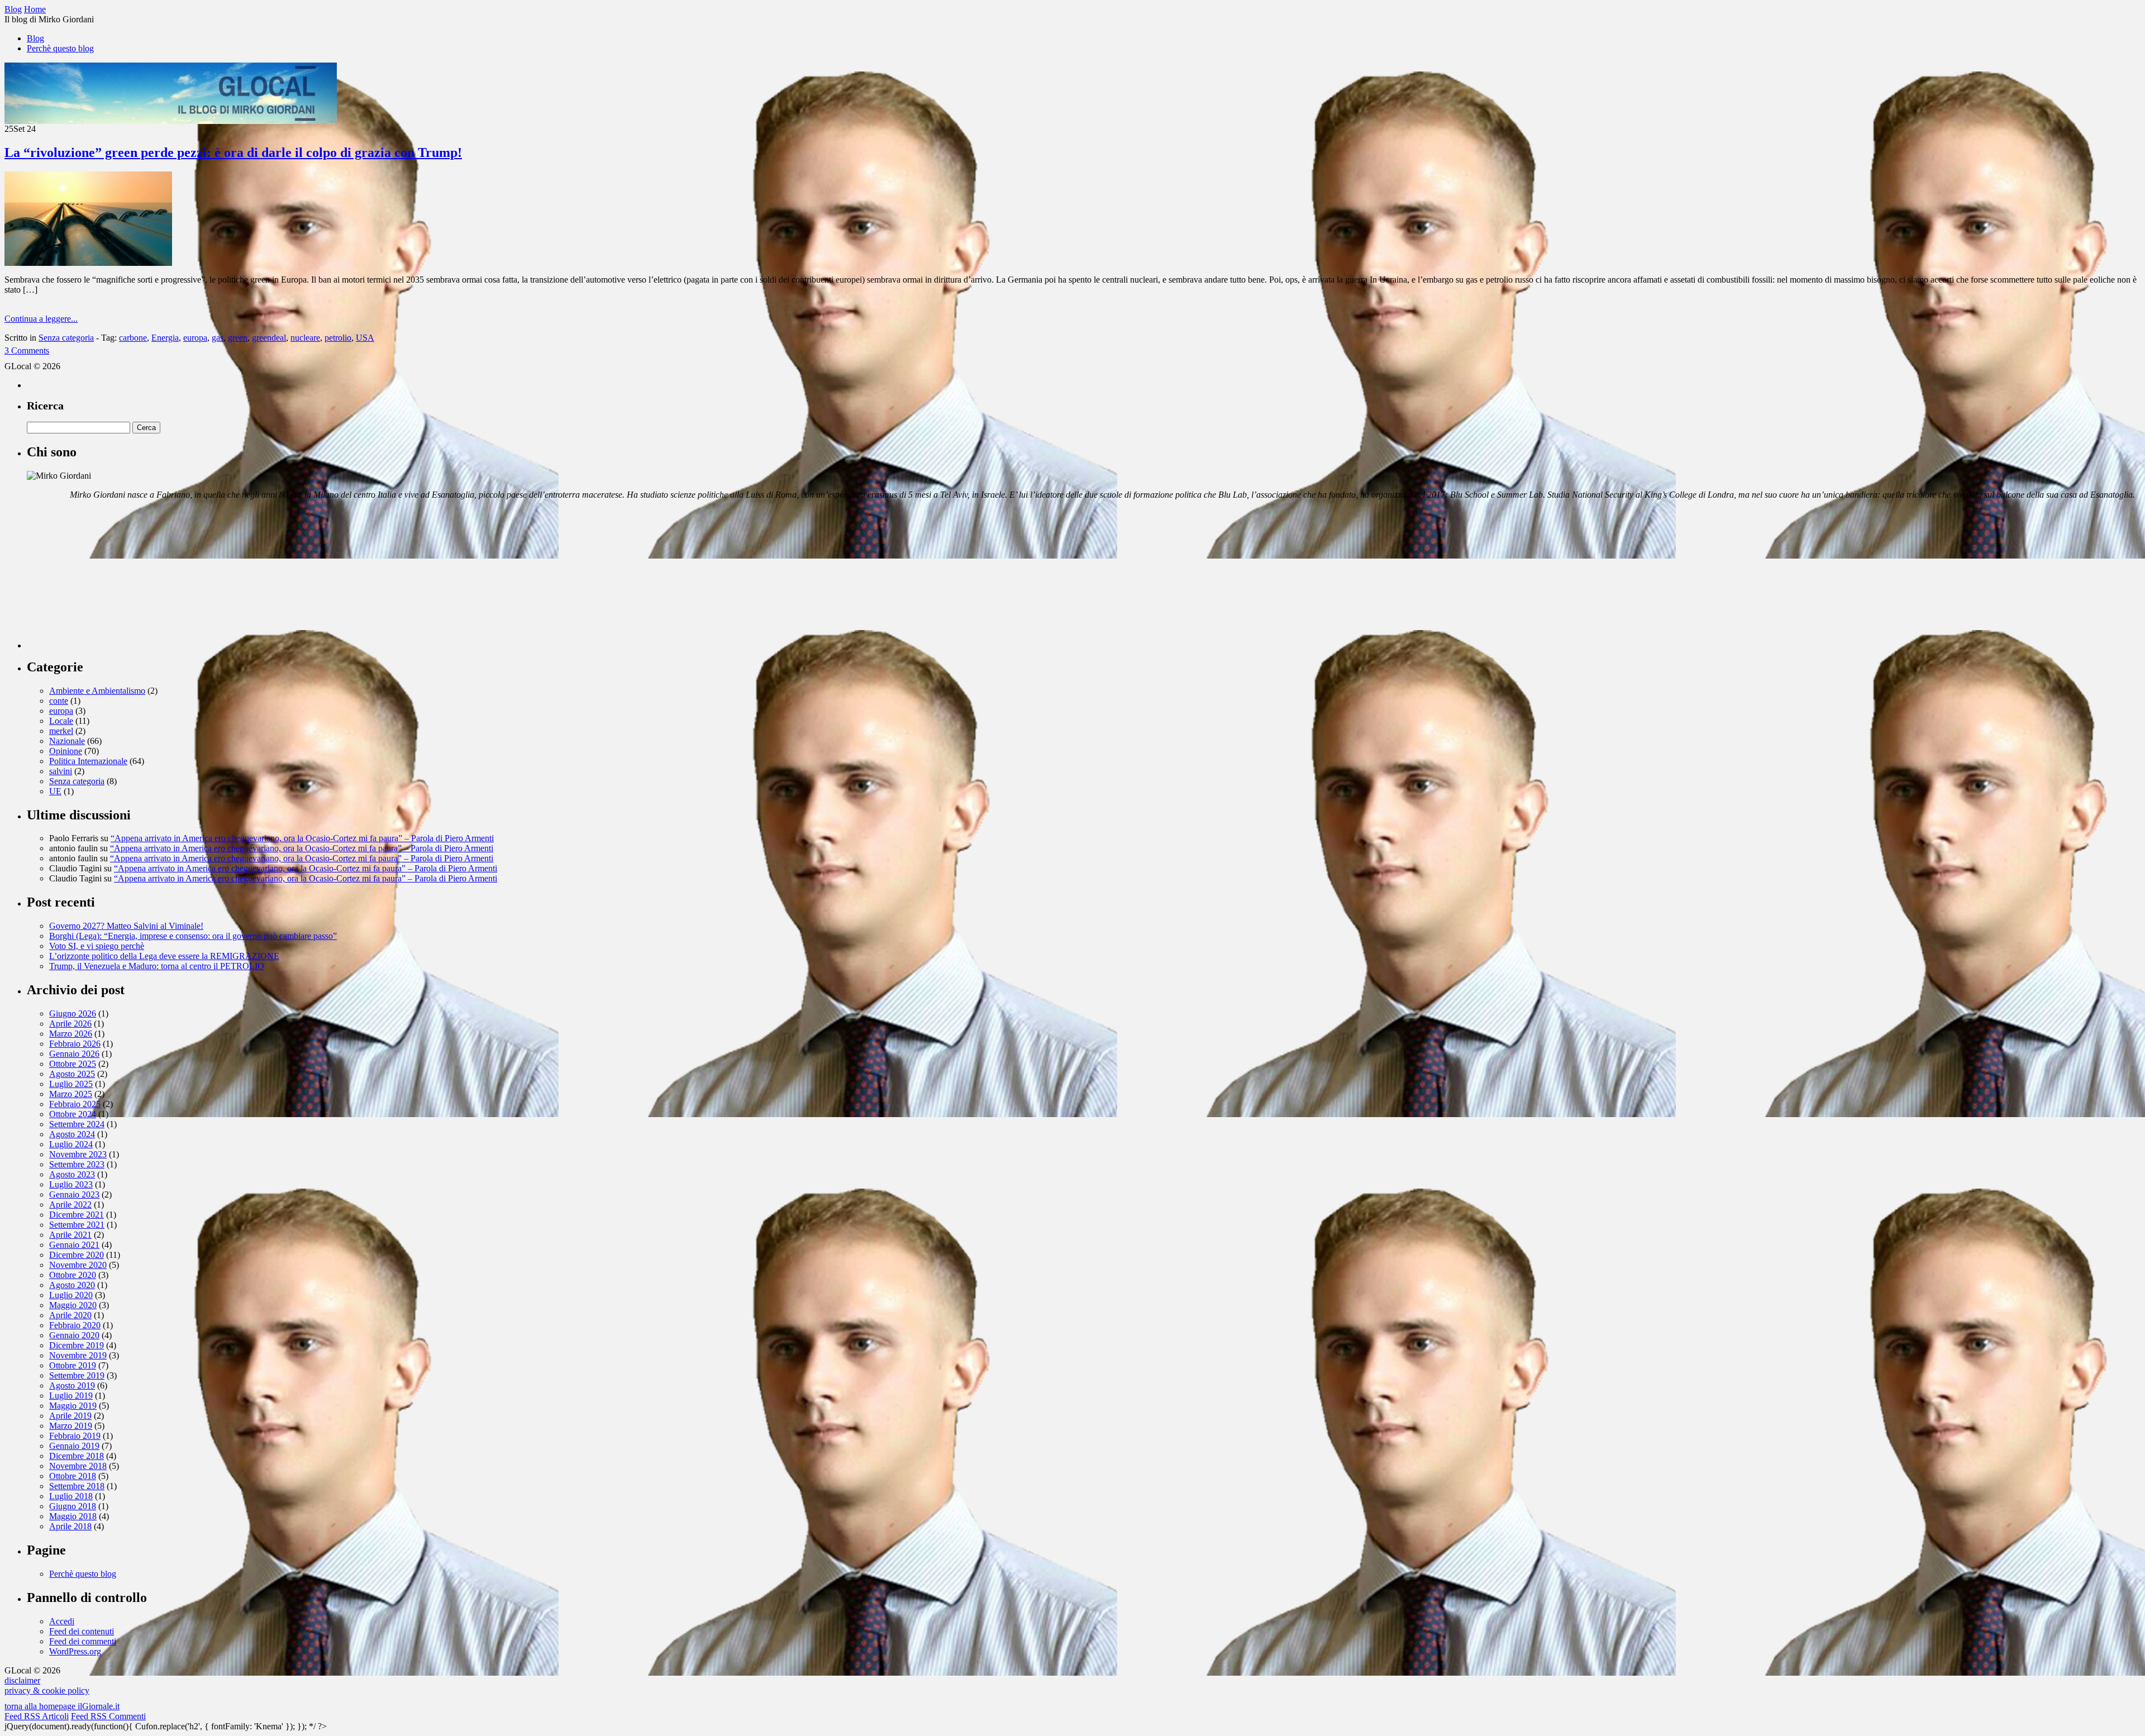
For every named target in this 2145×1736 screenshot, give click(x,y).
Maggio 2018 (73, 1516)
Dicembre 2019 (77, 1345)
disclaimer (22, 1680)
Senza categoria (66, 338)
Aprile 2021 (70, 1235)
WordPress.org (75, 1651)
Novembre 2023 (78, 1154)
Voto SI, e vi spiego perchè (97, 946)
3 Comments (27, 350)
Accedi (62, 1621)
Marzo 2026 (71, 1034)
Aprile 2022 (70, 1205)
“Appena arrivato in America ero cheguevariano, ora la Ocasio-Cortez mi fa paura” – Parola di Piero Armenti (302, 838)
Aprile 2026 (70, 1024)
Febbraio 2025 (75, 1104)
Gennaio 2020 (74, 1335)
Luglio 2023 (71, 1184)
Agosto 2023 (72, 1174)
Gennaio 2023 (74, 1194)
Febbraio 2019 (75, 1436)
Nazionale (67, 741)
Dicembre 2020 (77, 1255)
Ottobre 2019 (73, 1365)
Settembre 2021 (77, 1225)
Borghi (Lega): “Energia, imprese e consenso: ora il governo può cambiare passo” (193, 936)
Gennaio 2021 (74, 1245)
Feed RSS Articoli (37, 1716)
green (238, 338)
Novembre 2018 (78, 1466)
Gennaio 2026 (74, 1054)
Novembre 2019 (78, 1355)
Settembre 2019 (77, 1375)
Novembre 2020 (78, 1265)
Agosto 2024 (72, 1134)
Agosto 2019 (72, 1386)
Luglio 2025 (71, 1084)
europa (195, 338)
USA (365, 338)
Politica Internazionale (88, 761)
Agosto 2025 (72, 1074)
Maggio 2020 (73, 1305)
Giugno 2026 (73, 1014)
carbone (133, 338)
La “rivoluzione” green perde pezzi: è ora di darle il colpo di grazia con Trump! (233, 152)
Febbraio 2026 (75, 1044)
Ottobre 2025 (73, 1064)
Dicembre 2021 (77, 1215)
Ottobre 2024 (73, 1114)
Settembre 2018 (77, 1486)
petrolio (338, 338)
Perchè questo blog (60, 48)
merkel (61, 731)
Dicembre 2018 (77, 1456)
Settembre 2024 (77, 1124)
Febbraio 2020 (75, 1325)
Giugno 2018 (73, 1506)
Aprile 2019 (70, 1416)
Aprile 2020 (70, 1315)
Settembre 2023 (77, 1164)
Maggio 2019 (73, 1406)
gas (218, 338)
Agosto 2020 (72, 1285)
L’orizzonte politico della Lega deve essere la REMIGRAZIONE (164, 956)
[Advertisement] (111, 579)
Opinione (66, 751)
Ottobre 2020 (73, 1275)
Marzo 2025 (71, 1094)
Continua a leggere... (41, 319)
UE (55, 791)
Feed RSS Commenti (108, 1716)
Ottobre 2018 (73, 1476)
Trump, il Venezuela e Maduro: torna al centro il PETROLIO (157, 966)
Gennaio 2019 (74, 1446)
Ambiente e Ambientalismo (97, 691)
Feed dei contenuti (82, 1631)
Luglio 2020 (71, 1295)
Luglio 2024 (71, 1144)
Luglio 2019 (71, 1396)
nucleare (305, 338)
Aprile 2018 (70, 1526)
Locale (61, 721)
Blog (35, 38)
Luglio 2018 (71, 1496)
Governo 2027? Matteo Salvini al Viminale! (126, 926)
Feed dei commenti (83, 1641)
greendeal (269, 338)
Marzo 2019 (71, 1426)
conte (59, 701)
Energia (165, 338)
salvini (61, 771)
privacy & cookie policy (47, 1690)
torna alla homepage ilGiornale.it (62, 1706)
